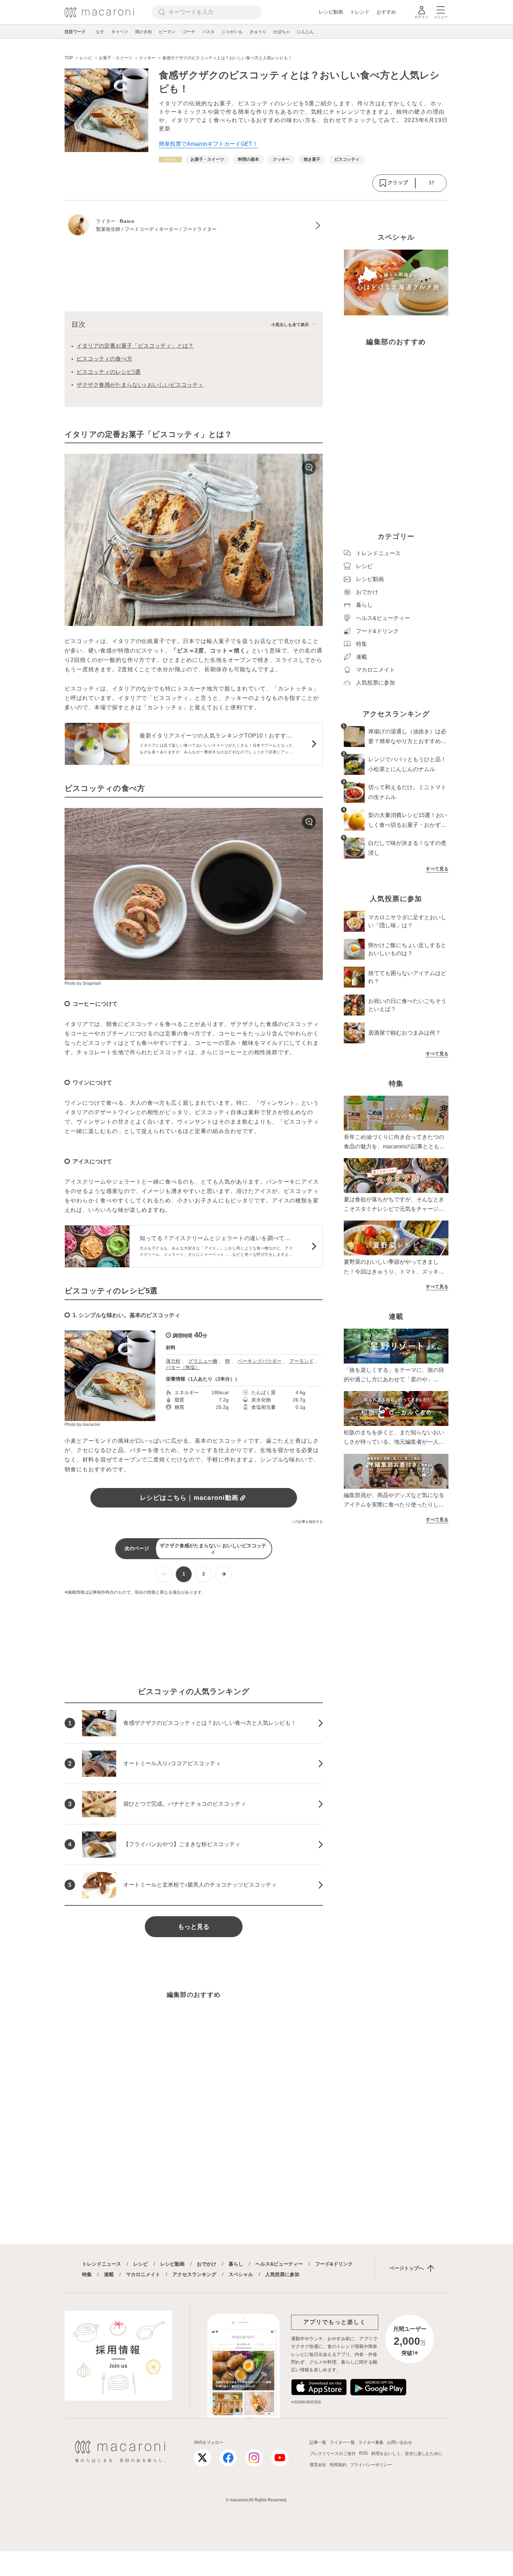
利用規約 (338, 2465)
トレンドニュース (102, 2264)
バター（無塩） (183, 1367)
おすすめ (386, 12)
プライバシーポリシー (371, 2465)
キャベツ (120, 32)
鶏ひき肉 (143, 32)
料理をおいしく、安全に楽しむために (407, 2454)
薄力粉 (173, 1361)
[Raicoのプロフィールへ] (194, 226)
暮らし (236, 2264)
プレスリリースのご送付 (333, 2454)
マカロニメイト (143, 2274)
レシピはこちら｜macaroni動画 (189, 1498)
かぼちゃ (282, 32)
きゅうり (258, 32)
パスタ (208, 32)
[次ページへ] (224, 1574)
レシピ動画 (331, 12)
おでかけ (207, 2264)
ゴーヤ (189, 32)
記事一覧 (318, 2442)
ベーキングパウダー (260, 1361)
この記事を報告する (307, 1522)
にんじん (305, 32)
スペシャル (241, 2274)
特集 (87, 2274)
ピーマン (167, 32)
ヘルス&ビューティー (279, 2264)
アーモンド (302, 1361)
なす (100, 32)
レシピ (141, 2264)
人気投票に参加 (282, 2274)
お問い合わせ (400, 2442)
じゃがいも (232, 32)
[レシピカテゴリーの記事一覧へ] (170, 160)
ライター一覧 (342, 2442)
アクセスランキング (194, 2274)
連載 (109, 2274)
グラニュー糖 (203, 1361)
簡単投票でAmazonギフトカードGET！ (208, 144)
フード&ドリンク (334, 2264)
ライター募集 (371, 2442)
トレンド (360, 12)
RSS (363, 2453)
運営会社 (318, 2465)
